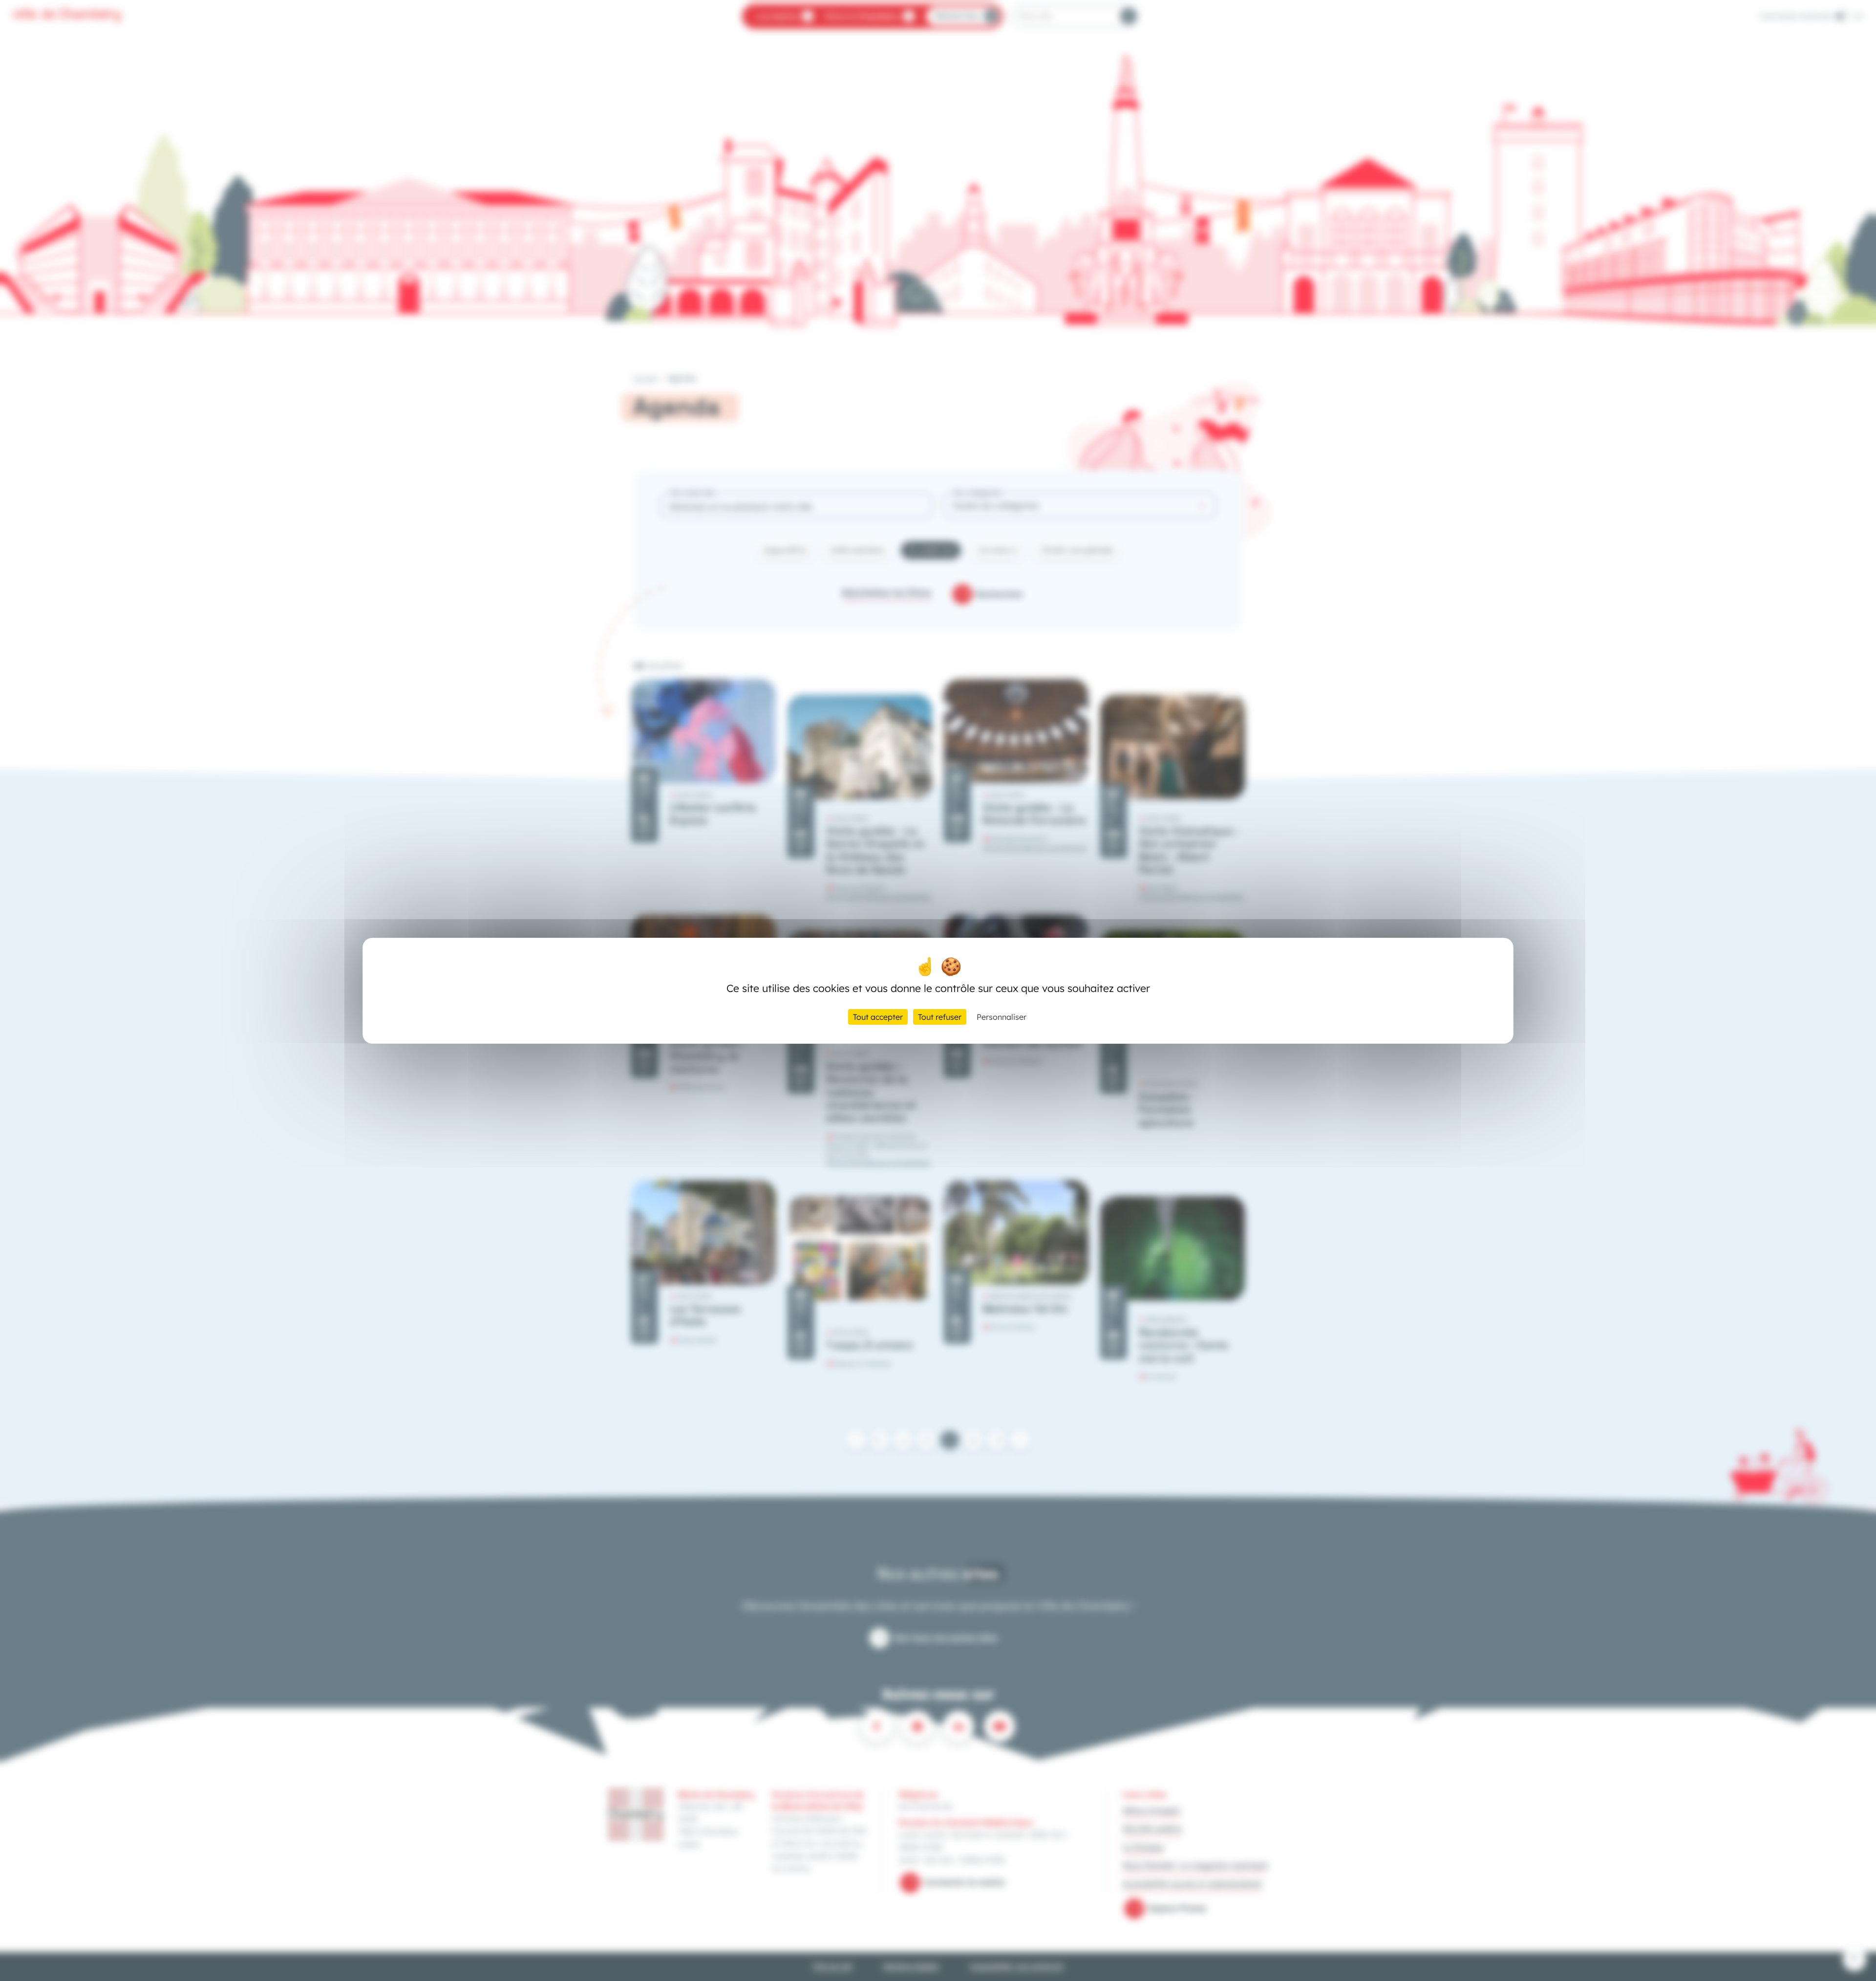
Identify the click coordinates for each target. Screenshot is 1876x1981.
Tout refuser (940, 1017)
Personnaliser (1002, 1017)
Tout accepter (878, 1017)
